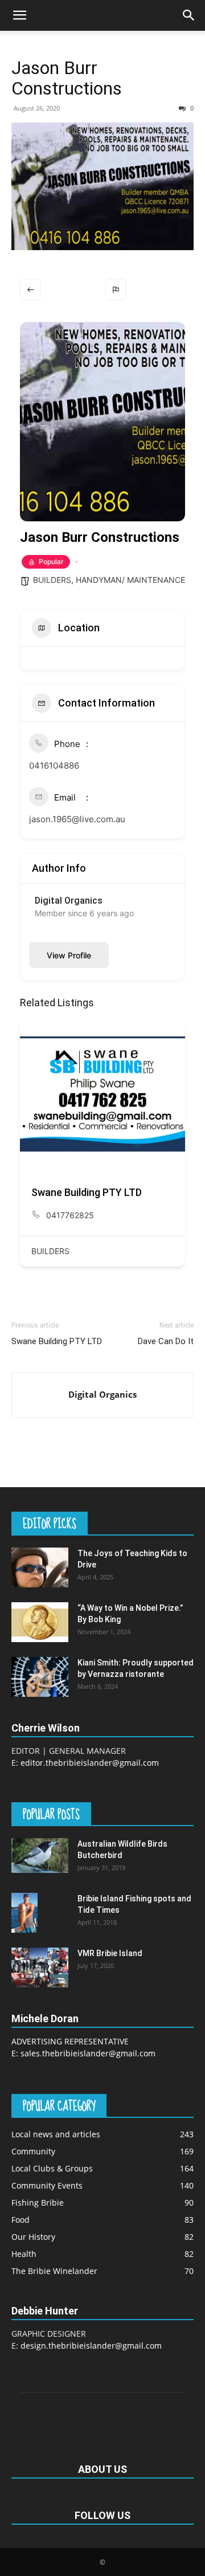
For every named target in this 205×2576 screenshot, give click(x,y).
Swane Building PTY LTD (87, 1192)
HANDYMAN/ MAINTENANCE (130, 580)
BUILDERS (52, 580)
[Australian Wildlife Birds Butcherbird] (40, 1855)
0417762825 (70, 1215)
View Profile (69, 955)
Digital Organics (102, 1394)
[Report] (116, 289)
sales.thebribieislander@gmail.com (88, 2053)
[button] (19, 15)
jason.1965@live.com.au (77, 819)
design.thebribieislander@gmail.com (91, 2346)
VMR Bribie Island (110, 1953)
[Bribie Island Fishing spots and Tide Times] (24, 1912)
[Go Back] (30, 289)
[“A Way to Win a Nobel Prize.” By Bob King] (40, 1622)
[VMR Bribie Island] (40, 1967)
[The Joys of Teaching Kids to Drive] (40, 1567)
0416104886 (54, 766)
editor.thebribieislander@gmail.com (90, 1763)
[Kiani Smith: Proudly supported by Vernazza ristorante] (40, 1677)
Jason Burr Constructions (67, 78)
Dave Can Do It (166, 1341)
